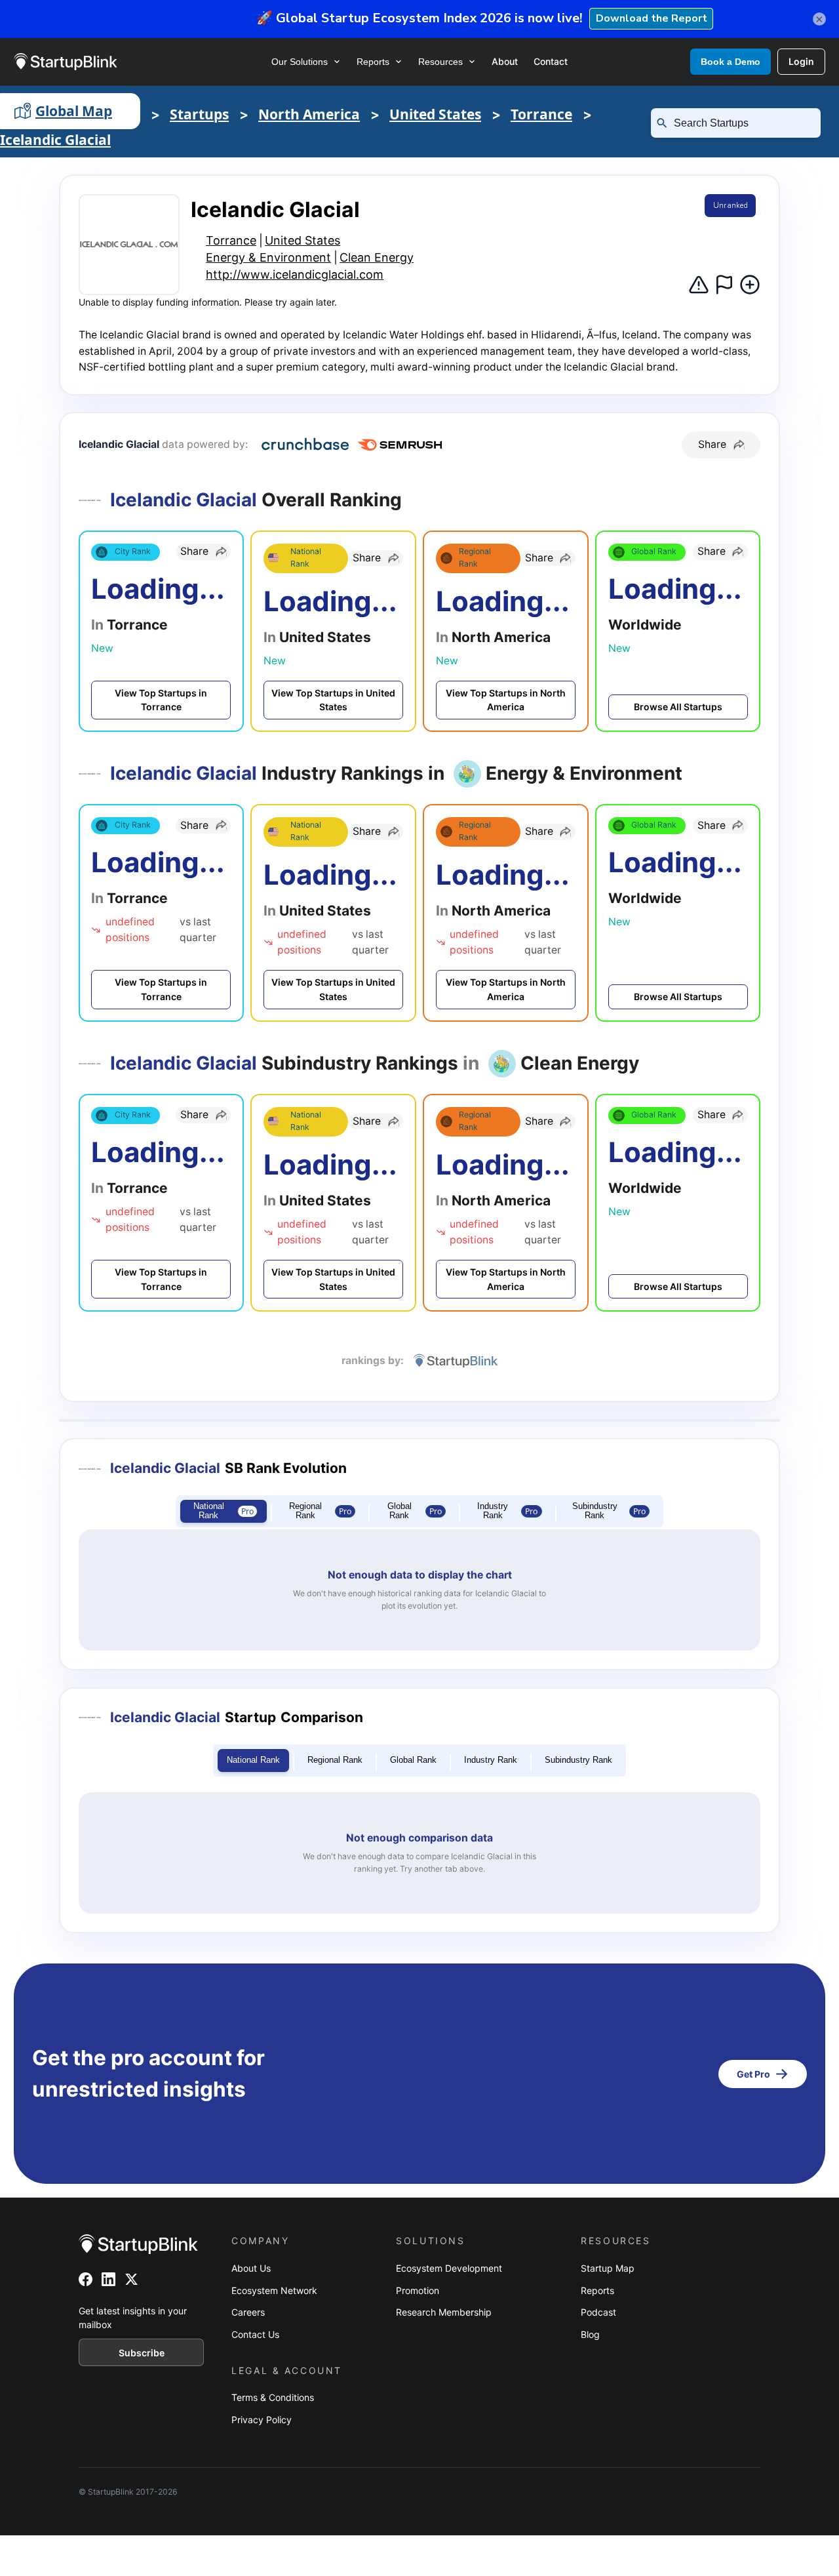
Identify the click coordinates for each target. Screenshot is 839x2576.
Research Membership (444, 2312)
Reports (373, 62)
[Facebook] (86, 2279)
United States (435, 114)
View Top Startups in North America (506, 700)
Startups (199, 114)
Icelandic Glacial (55, 140)
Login (801, 61)
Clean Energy (377, 257)
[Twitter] (131, 2279)
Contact (551, 61)
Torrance (541, 114)
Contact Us (255, 2334)
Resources (440, 62)
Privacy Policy (262, 2420)
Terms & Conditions (273, 2397)
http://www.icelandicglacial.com (295, 274)
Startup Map (608, 2268)
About (505, 61)
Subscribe (142, 2353)
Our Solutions (300, 62)
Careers (248, 2312)
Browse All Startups (678, 707)
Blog (590, 2334)
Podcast (598, 2312)
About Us (251, 2268)
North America (309, 114)
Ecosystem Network (274, 2290)
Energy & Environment (268, 257)
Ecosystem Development (449, 2268)
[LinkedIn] (108, 2279)
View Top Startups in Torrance (161, 700)
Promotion (418, 2290)
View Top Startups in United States (333, 700)
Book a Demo (731, 62)
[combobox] (741, 123)
